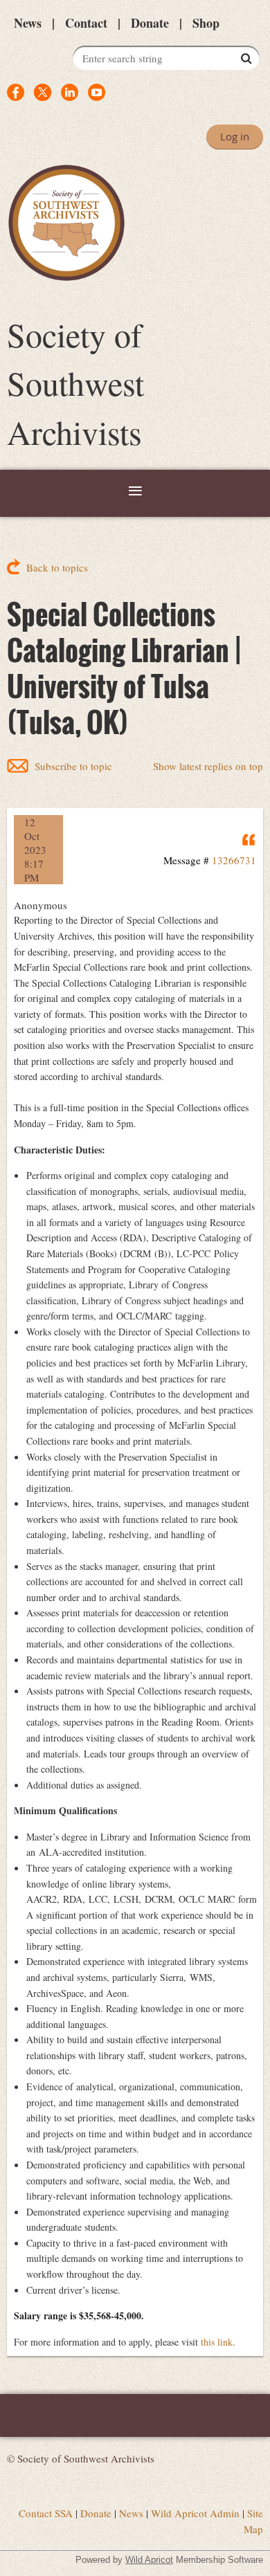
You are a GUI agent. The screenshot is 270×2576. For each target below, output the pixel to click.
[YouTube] (97, 92)
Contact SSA (46, 2513)
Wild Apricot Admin (195, 2513)
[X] (43, 92)
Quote (249, 839)
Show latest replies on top (208, 766)
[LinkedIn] (70, 92)
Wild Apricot (149, 2560)
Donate (150, 23)
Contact (86, 23)
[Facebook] (16, 92)
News (28, 23)
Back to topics (57, 567)
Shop (206, 23)
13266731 (234, 860)
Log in (235, 136)
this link (217, 2342)
